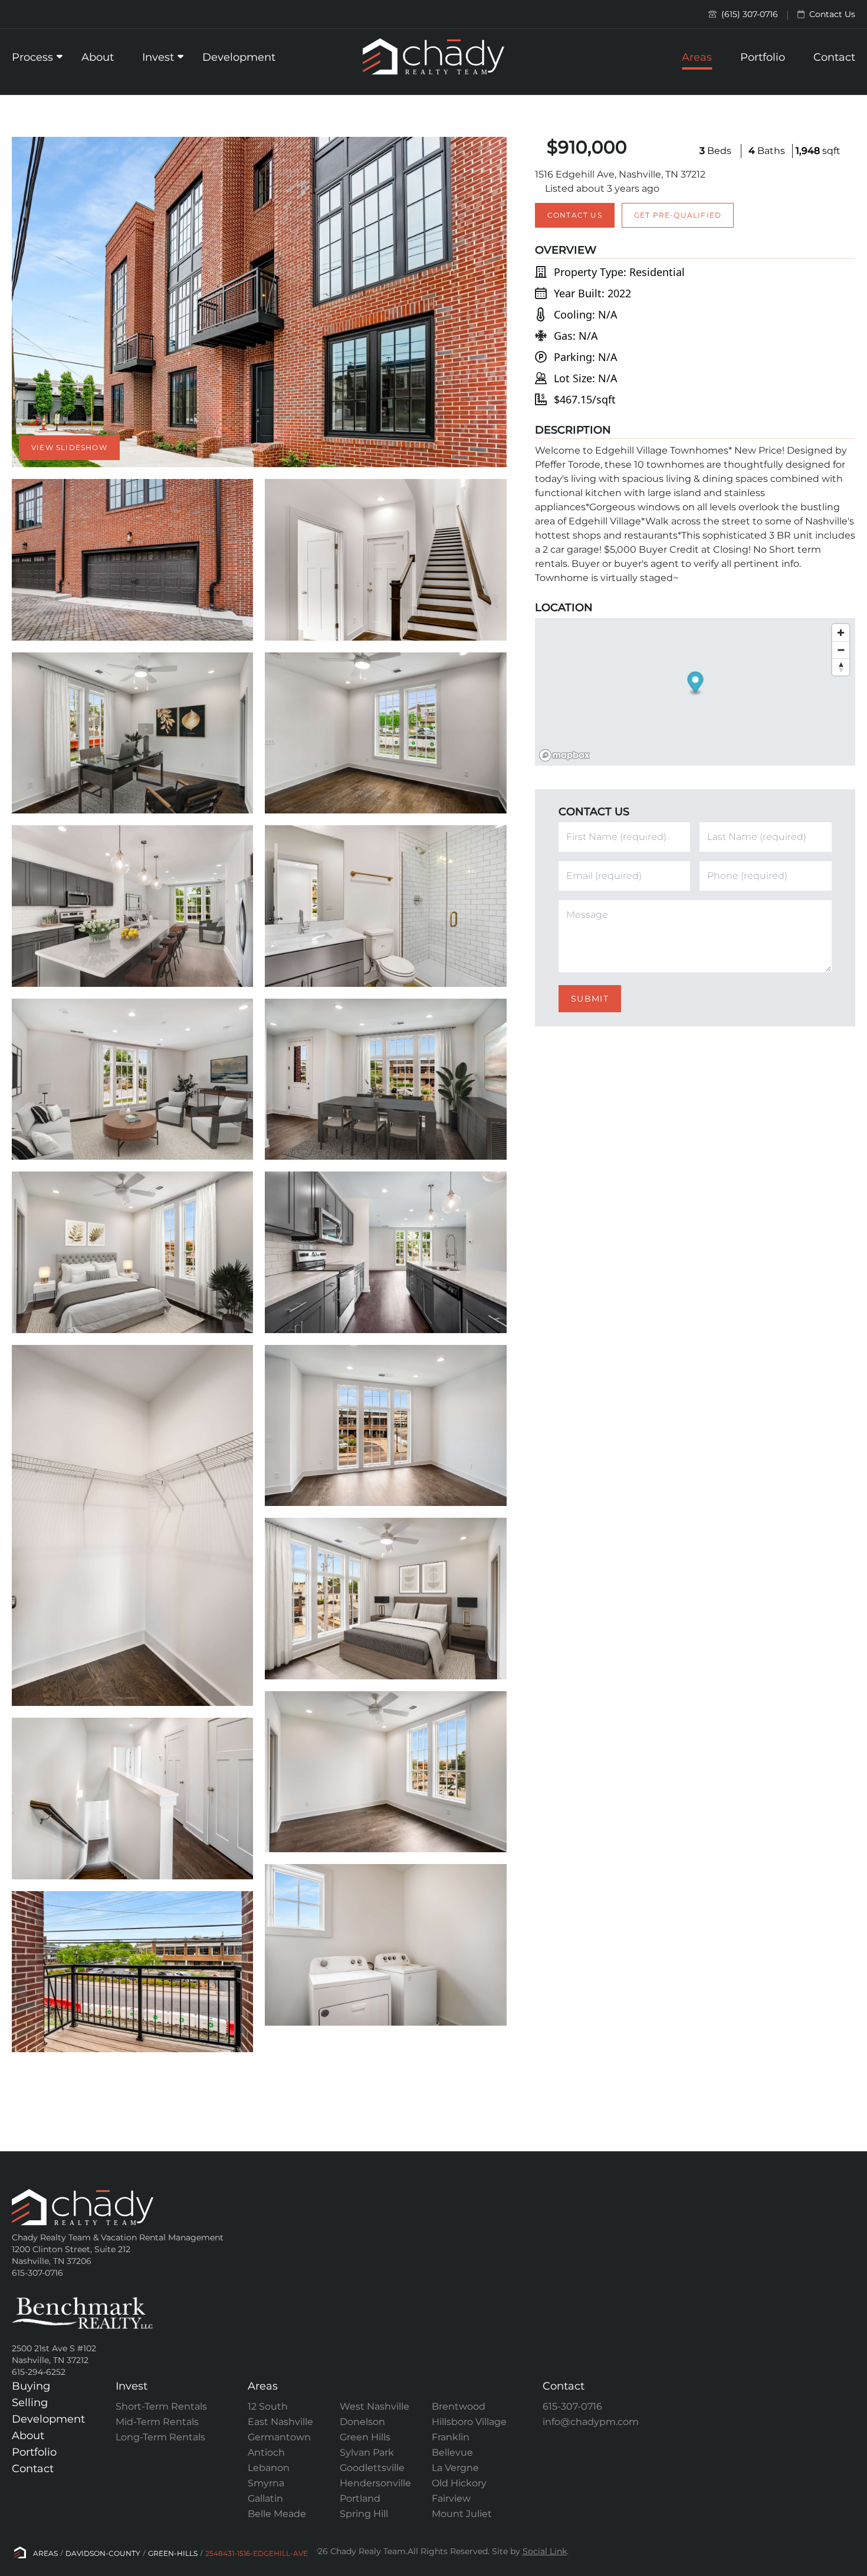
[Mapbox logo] (564, 755)
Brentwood (459, 2406)
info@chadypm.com (591, 2422)
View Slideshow (69, 447)
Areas (697, 57)
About (98, 57)
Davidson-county (103, 2553)
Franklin (451, 2437)
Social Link (545, 2551)
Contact (834, 57)
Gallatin (265, 2498)
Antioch (266, 2452)
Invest (158, 57)
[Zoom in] (841, 633)
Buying (31, 2386)
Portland (360, 2498)
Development (239, 57)
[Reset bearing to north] (841, 667)
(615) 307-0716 (748, 14)
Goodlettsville (372, 2468)
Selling (30, 2403)
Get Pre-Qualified (678, 215)
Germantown (279, 2437)
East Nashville (280, 2422)
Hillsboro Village (469, 2422)
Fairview (451, 2498)
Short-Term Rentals (161, 2406)
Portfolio (763, 57)
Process (32, 57)
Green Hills (365, 2437)
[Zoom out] (841, 650)
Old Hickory (459, 2483)
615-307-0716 (572, 2406)
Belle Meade (277, 2514)
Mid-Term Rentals (157, 2422)
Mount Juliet (462, 2514)
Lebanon (269, 2468)
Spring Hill (364, 2514)
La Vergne (455, 2468)
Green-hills (173, 2553)
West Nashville (375, 2406)
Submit (590, 999)
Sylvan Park (367, 2452)
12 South (268, 2406)
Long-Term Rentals (160, 2437)
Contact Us (831, 14)
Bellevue (452, 2452)
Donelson (362, 2422)
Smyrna (266, 2483)
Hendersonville (375, 2483)
